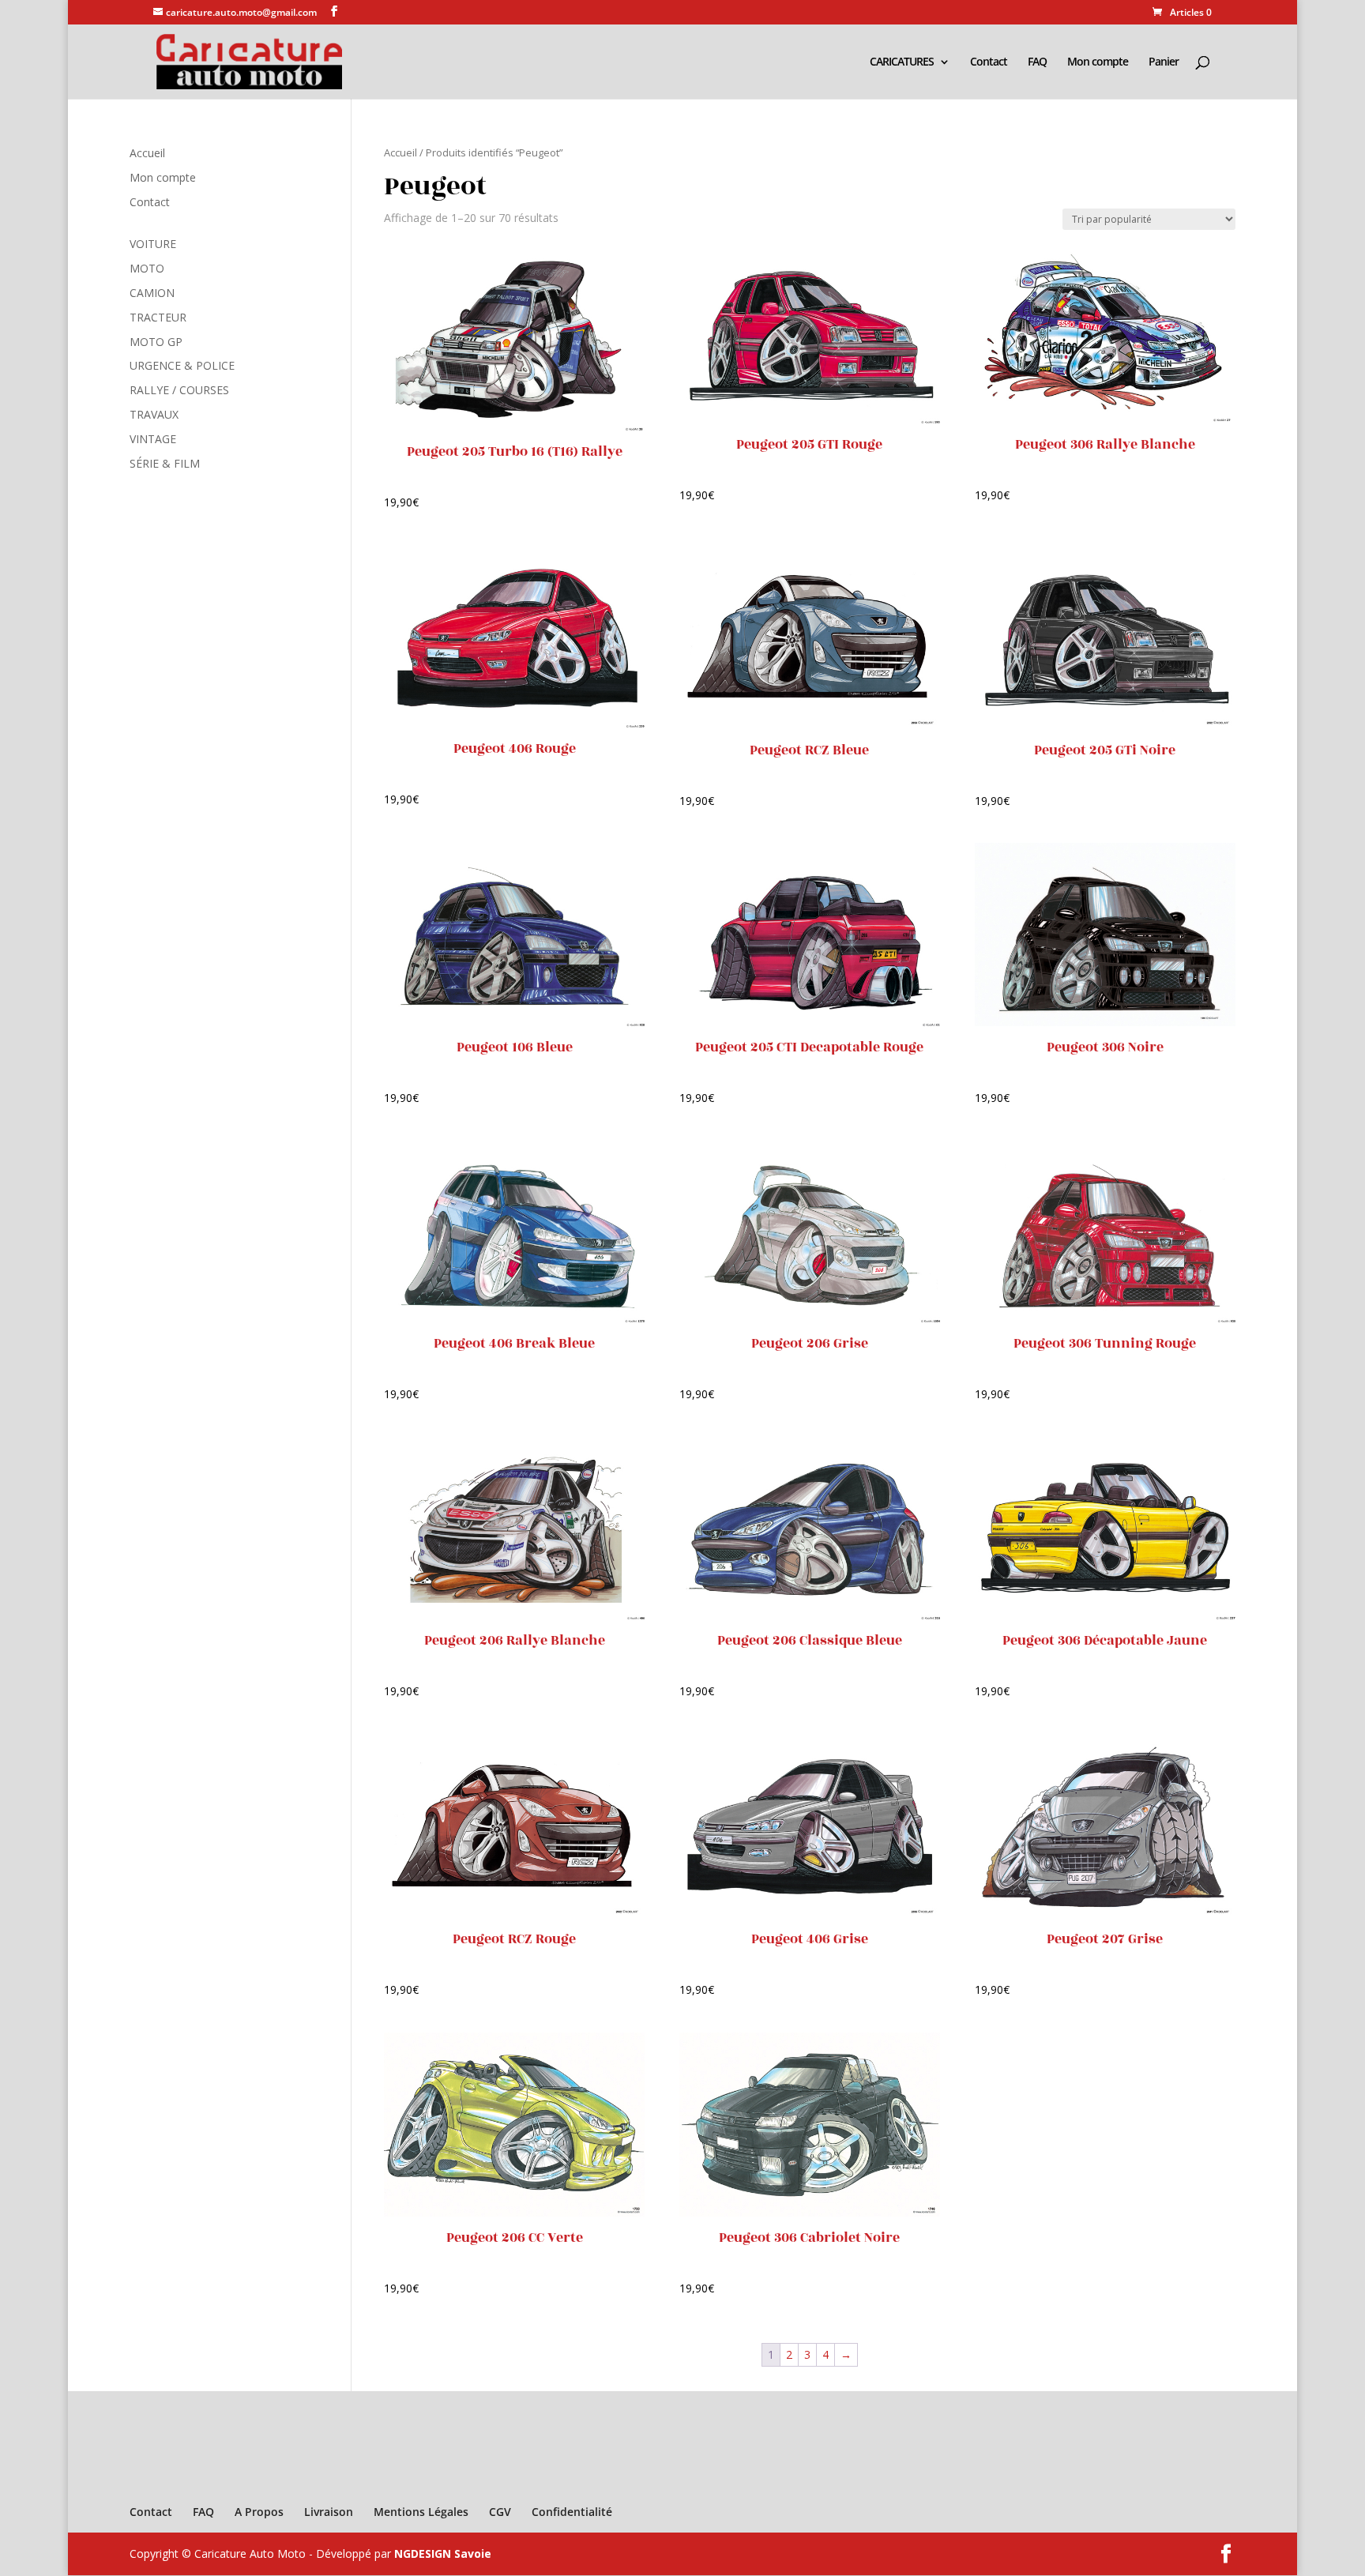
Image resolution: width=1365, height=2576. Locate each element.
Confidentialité (572, 2512)
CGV (500, 2512)
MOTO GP (156, 342)
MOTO (147, 268)
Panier (1164, 62)
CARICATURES (902, 62)
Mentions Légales (421, 2512)
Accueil (400, 152)
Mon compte (1098, 62)
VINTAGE (153, 439)
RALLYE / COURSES (179, 390)
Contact (989, 62)
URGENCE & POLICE (182, 365)
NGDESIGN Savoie (443, 2553)
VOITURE (153, 244)
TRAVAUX (154, 414)
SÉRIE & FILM (165, 463)
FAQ (1037, 62)
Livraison (329, 2512)
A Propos (259, 2512)
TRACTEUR (158, 317)
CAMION (152, 293)
